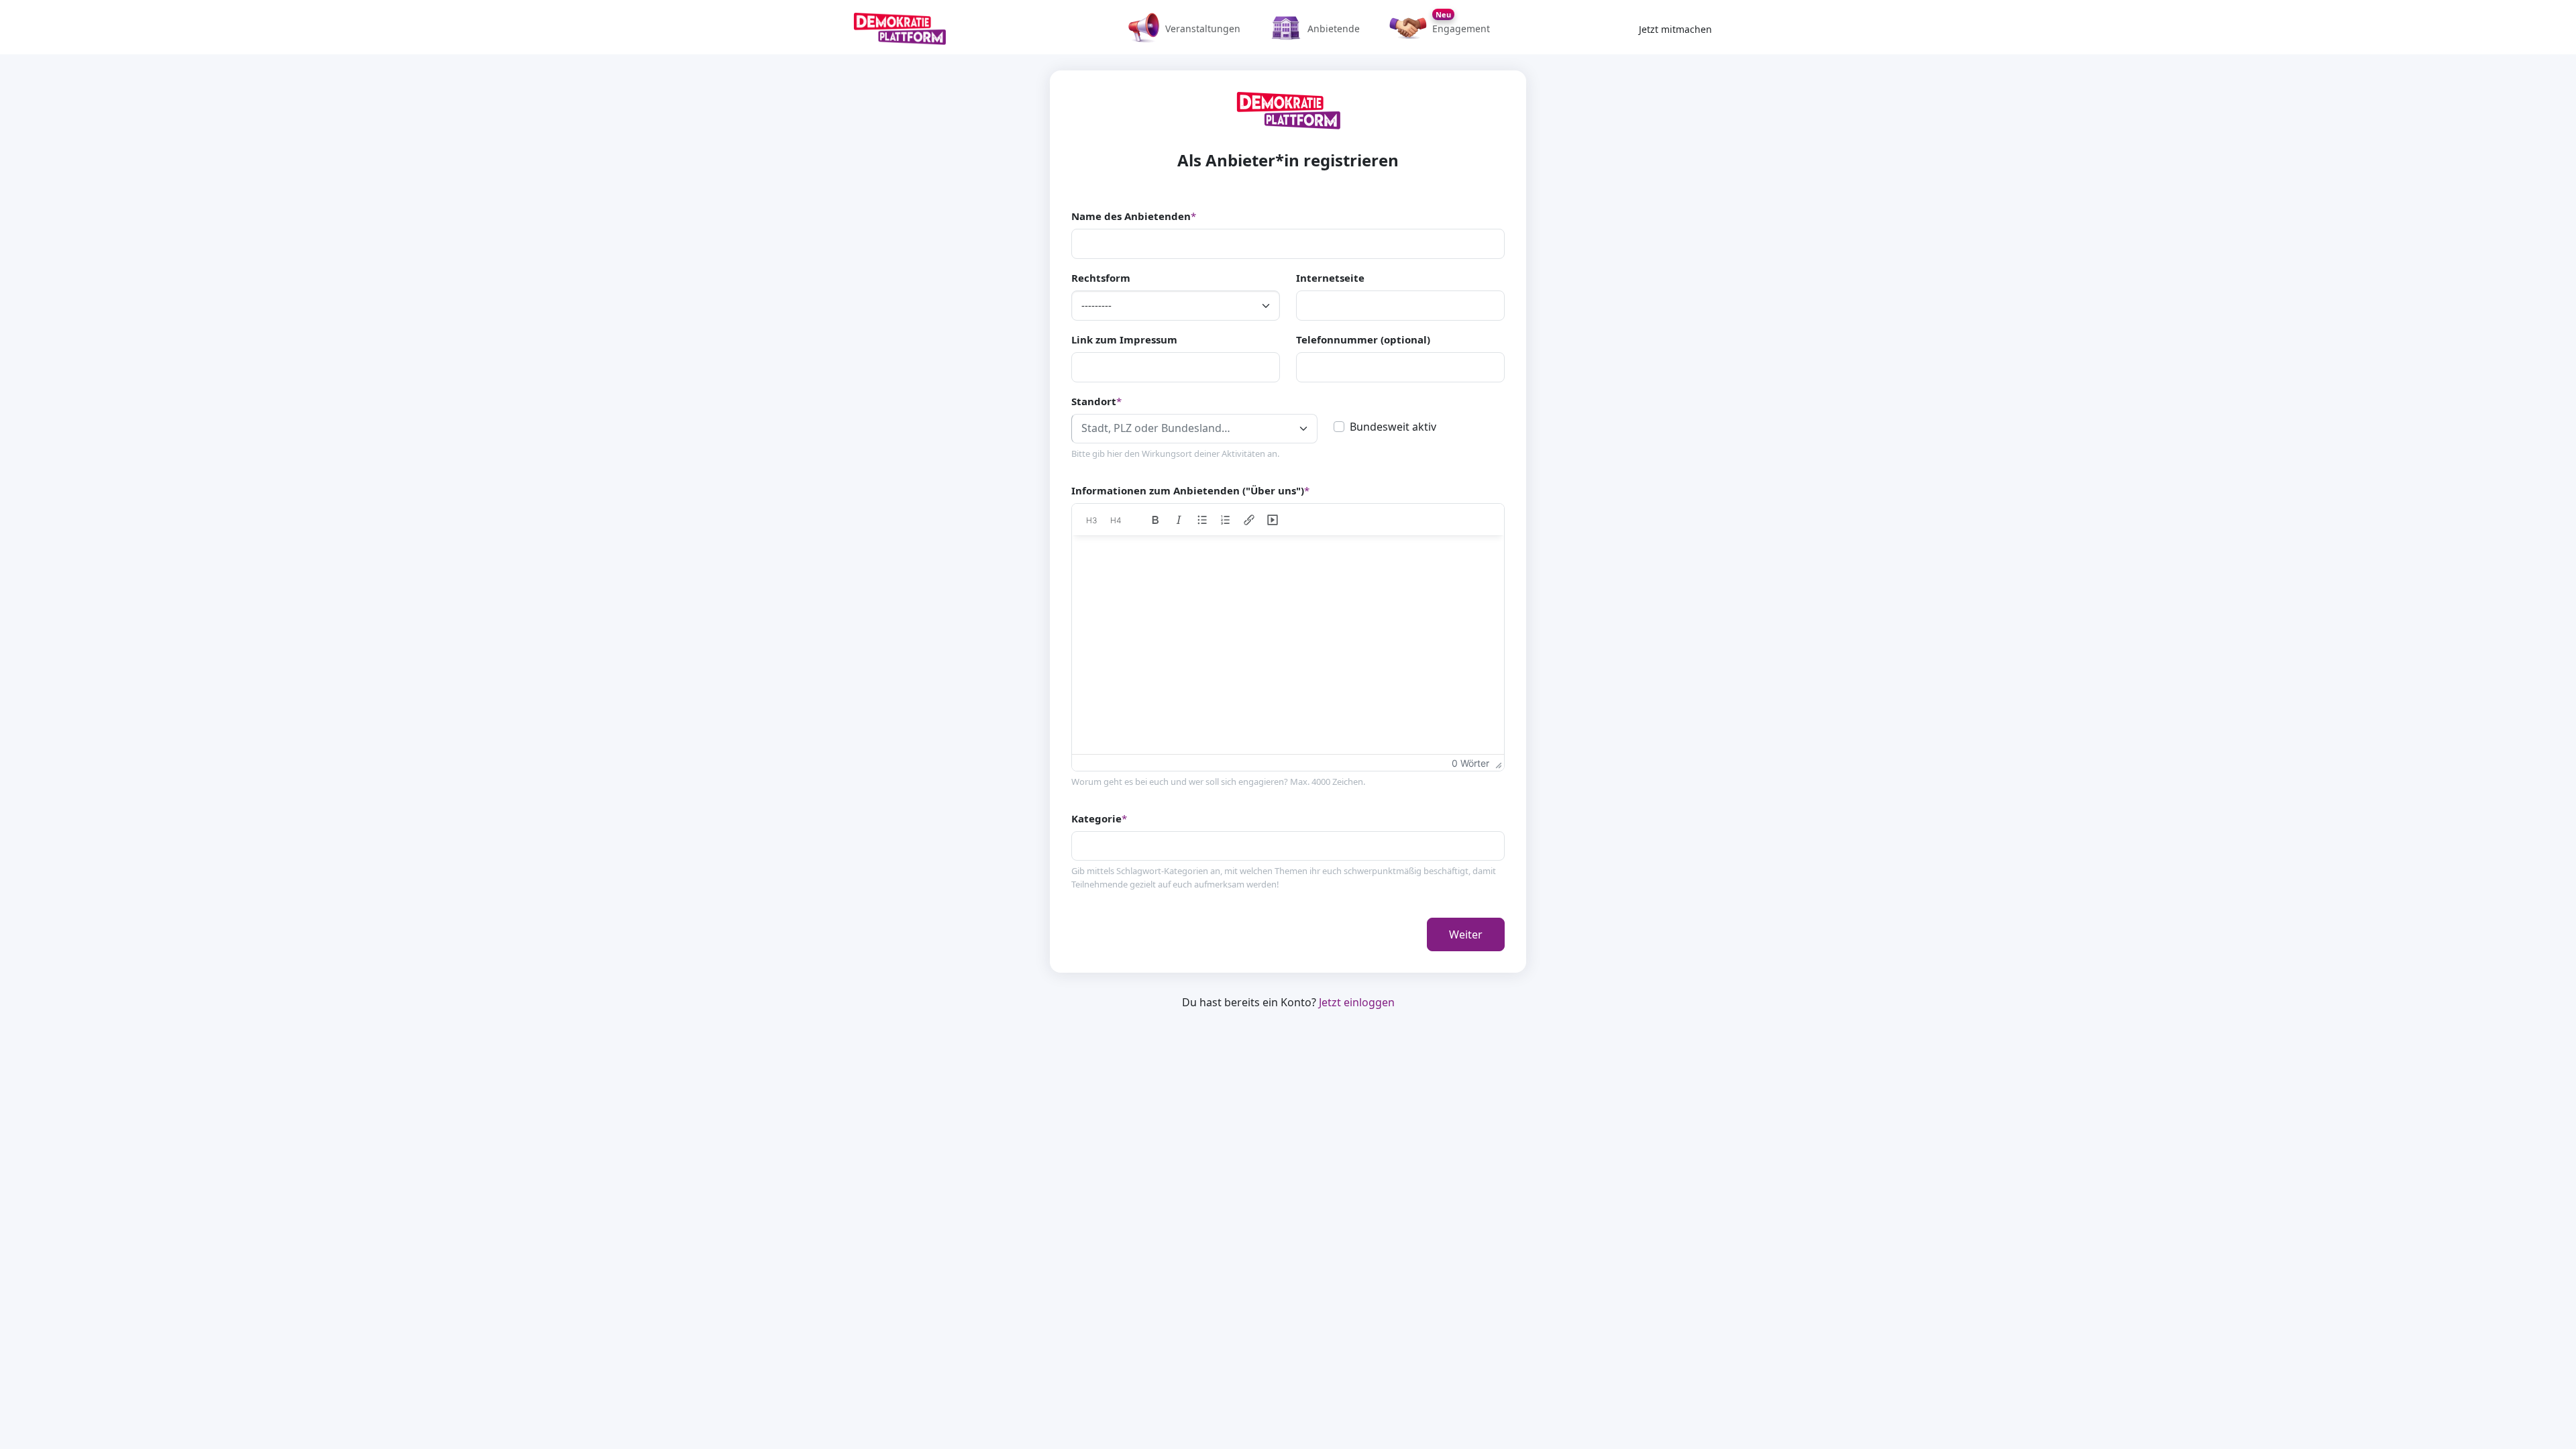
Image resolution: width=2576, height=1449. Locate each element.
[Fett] (1156, 520)
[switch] (1339, 427)
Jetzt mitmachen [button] (1675, 29)
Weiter (1466, 934)
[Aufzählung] (1202, 520)
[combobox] (1194, 429)
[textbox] (1183, 428)
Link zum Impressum (1124, 339)
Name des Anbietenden (1134, 216)
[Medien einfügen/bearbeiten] (1273, 520)
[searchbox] (1081, 845)
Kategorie (1099, 818)
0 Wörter (1470, 763)
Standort (1096, 401)
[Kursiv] (1179, 520)
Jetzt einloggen (1357, 1002)
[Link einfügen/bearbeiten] (1249, 520)
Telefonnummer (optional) (1363, 339)
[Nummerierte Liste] (1226, 520)
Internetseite (1330, 278)
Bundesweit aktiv (1393, 427)
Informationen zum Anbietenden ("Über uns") (1190, 490)
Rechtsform (1101, 278)
